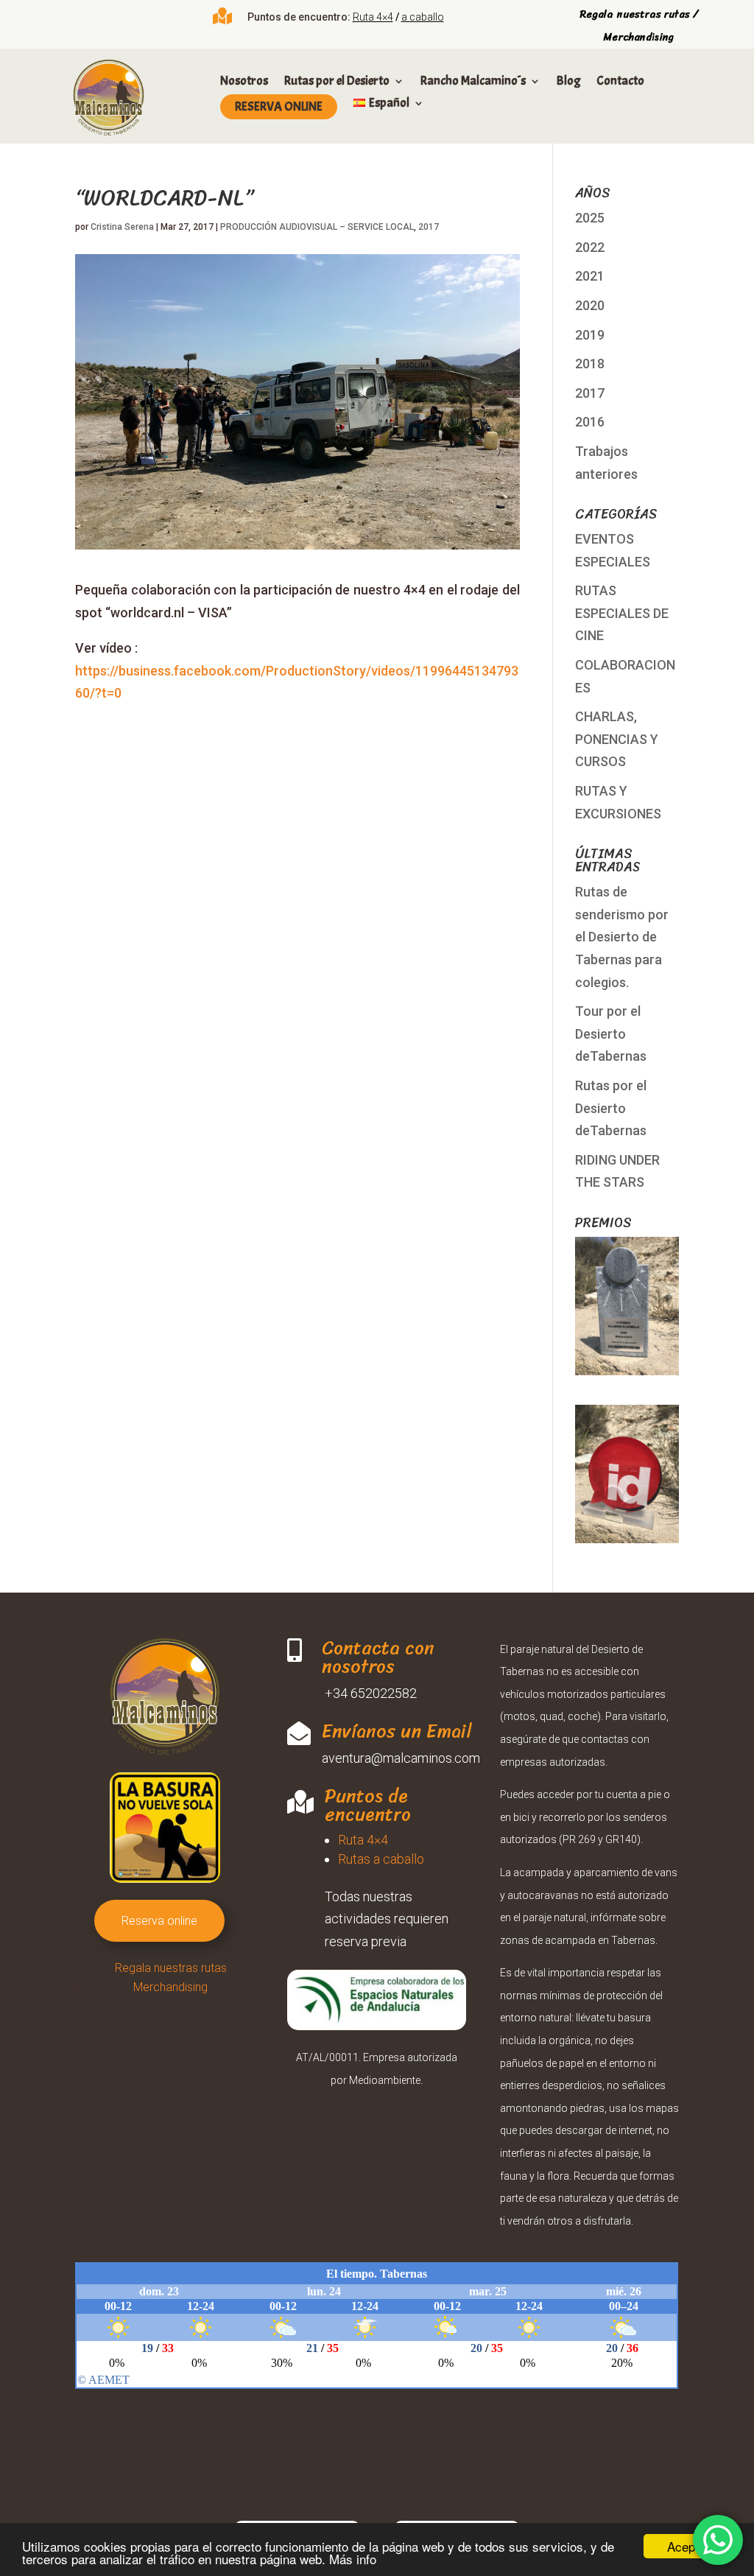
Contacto (620, 82)
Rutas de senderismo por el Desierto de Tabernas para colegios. (622, 937)
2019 (590, 335)
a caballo (423, 17)
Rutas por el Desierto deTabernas (611, 1108)
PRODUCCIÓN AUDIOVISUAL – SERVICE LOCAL (317, 227)
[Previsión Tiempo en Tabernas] (377, 2373)
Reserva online (278, 106)
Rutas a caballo (381, 1859)
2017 (429, 227)
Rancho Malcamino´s (473, 82)
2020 (590, 305)
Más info (353, 2559)
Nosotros (244, 82)
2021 (590, 276)
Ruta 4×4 (373, 17)
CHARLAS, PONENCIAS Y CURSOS (617, 739)
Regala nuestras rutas (171, 1968)
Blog (568, 82)
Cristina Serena (122, 227)
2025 (590, 218)
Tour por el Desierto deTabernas (611, 1033)
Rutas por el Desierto (337, 82)
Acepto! (688, 2546)
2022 (590, 247)
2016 (590, 422)
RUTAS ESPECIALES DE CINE (622, 613)
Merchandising (170, 1987)
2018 (590, 364)
